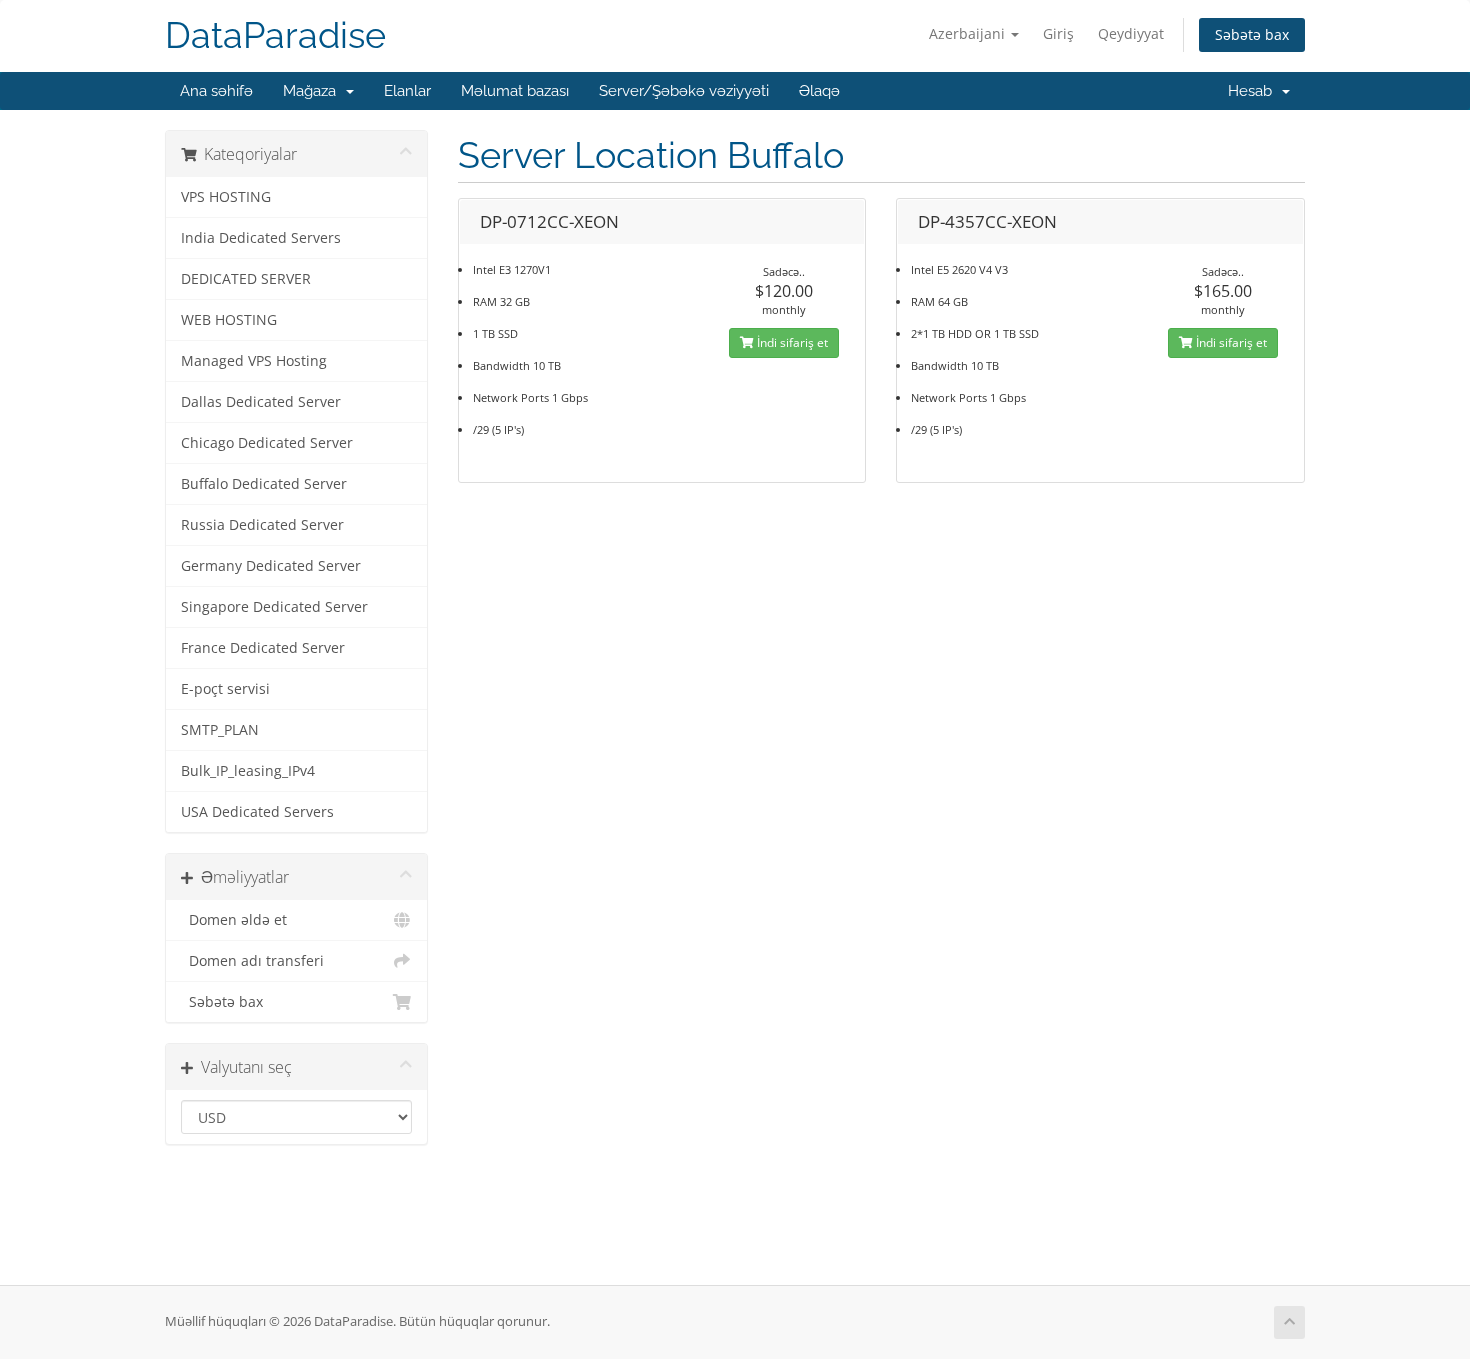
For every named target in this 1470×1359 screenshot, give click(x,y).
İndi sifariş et (791, 342)
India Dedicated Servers (261, 238)
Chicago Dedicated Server (267, 443)
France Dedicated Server (263, 648)
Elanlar (407, 91)
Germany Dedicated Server (271, 566)
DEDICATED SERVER (246, 279)
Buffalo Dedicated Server (264, 484)
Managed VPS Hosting (254, 361)
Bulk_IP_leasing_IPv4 (248, 771)
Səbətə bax (1252, 34)
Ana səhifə (216, 91)
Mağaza (313, 91)
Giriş (1058, 33)
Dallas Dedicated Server (261, 402)
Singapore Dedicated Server (274, 607)
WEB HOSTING (229, 320)
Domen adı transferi (252, 961)
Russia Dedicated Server (262, 525)
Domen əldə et (234, 920)
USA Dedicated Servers (257, 812)
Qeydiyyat (1131, 33)
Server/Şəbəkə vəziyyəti (684, 91)
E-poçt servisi (225, 689)
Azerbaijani (969, 33)
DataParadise (275, 35)
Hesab (1254, 91)
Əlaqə (819, 91)
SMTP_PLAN (220, 730)
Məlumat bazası (515, 91)
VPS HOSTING (226, 197)
